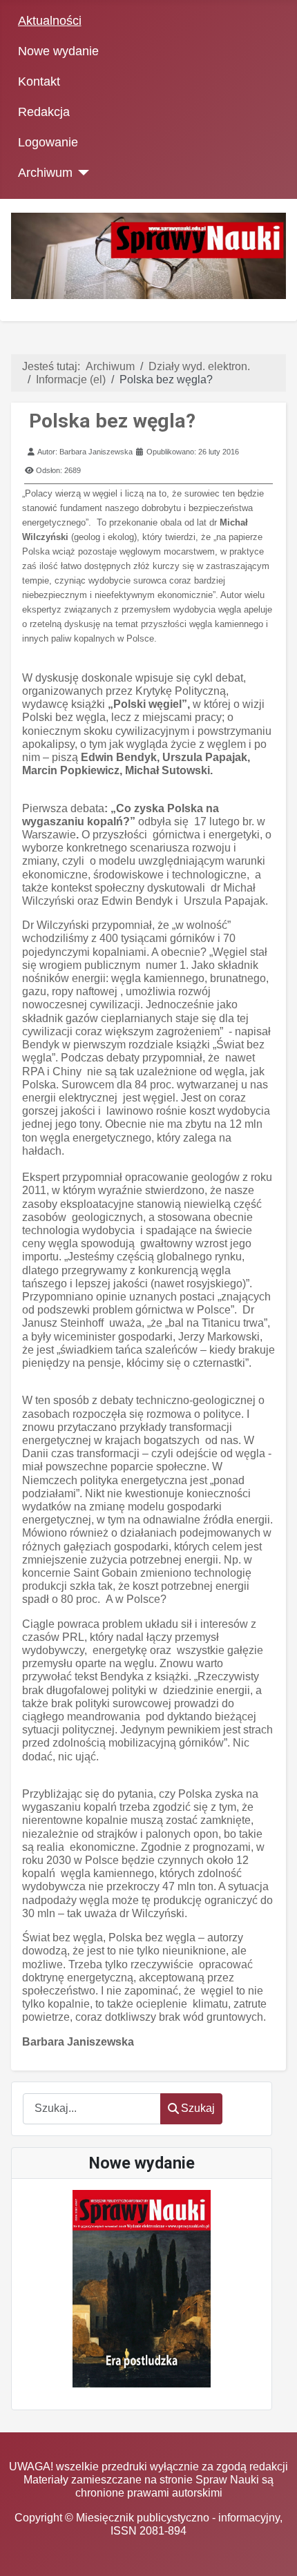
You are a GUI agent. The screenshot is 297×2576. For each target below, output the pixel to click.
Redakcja (44, 112)
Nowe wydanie (58, 51)
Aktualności (50, 21)
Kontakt (39, 81)
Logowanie (48, 142)
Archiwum (45, 173)
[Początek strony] (273, 2552)
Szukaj (198, 2108)
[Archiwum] (81, 173)
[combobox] (92, 2109)
